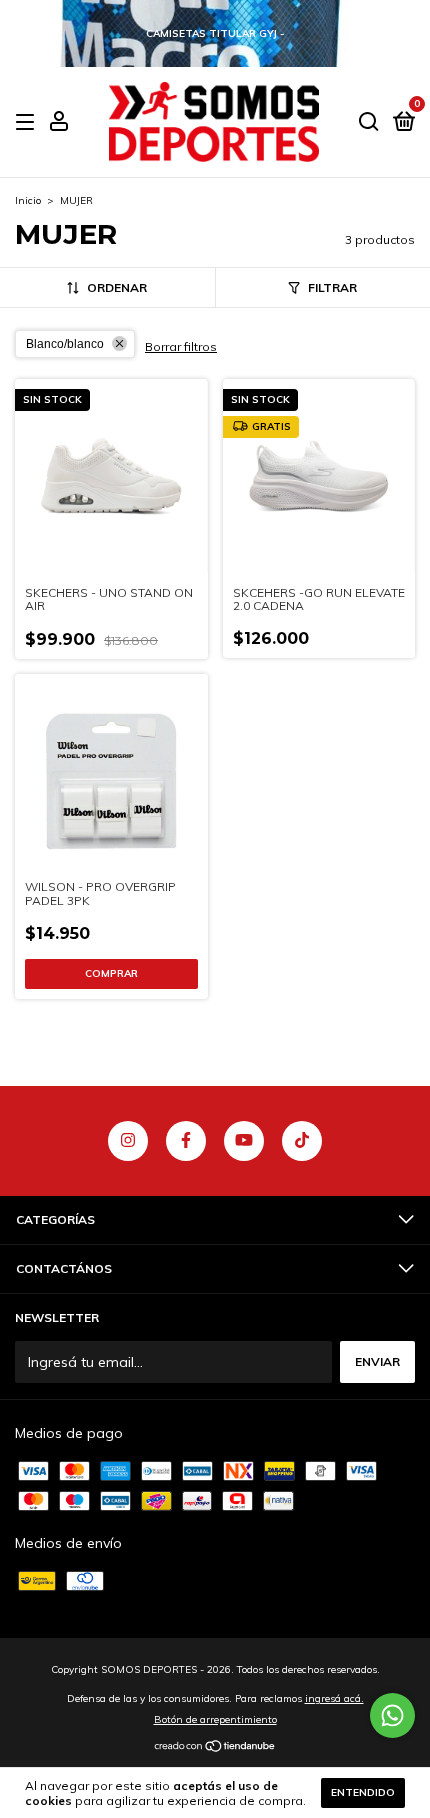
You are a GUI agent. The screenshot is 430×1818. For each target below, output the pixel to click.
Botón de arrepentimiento (215, 1719)
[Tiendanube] (215, 1748)
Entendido (363, 1792)
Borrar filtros (181, 346)
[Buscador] (369, 122)
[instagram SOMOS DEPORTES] (128, 1141)
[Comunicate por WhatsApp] (392, 1715)
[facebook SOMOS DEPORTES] (186, 1141)
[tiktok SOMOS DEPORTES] (302, 1141)
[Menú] (28, 122)
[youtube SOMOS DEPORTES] (244, 1141)
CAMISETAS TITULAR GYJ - (215, 33)
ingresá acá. (334, 1698)
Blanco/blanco (65, 344)
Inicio (28, 200)
